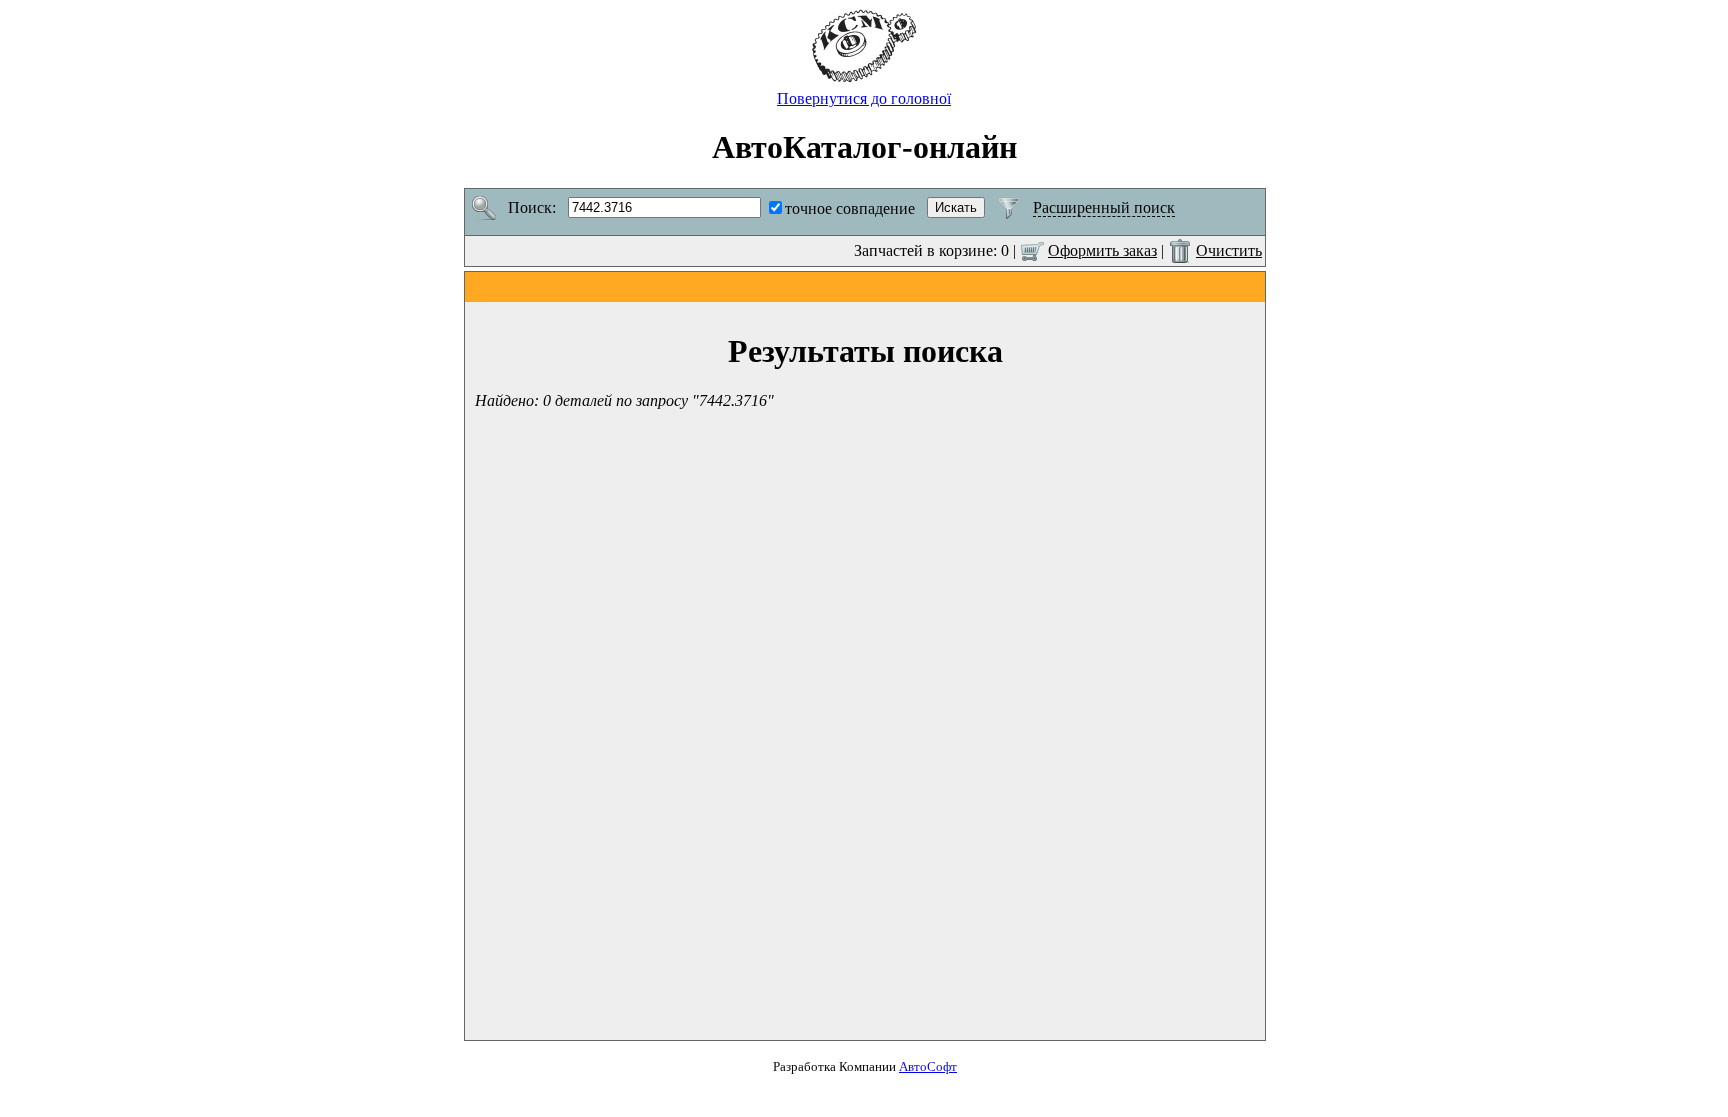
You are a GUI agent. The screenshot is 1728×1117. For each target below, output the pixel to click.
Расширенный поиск (1104, 207)
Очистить (1229, 250)
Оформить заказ (1102, 250)
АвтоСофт (928, 1066)
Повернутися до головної (864, 98)
